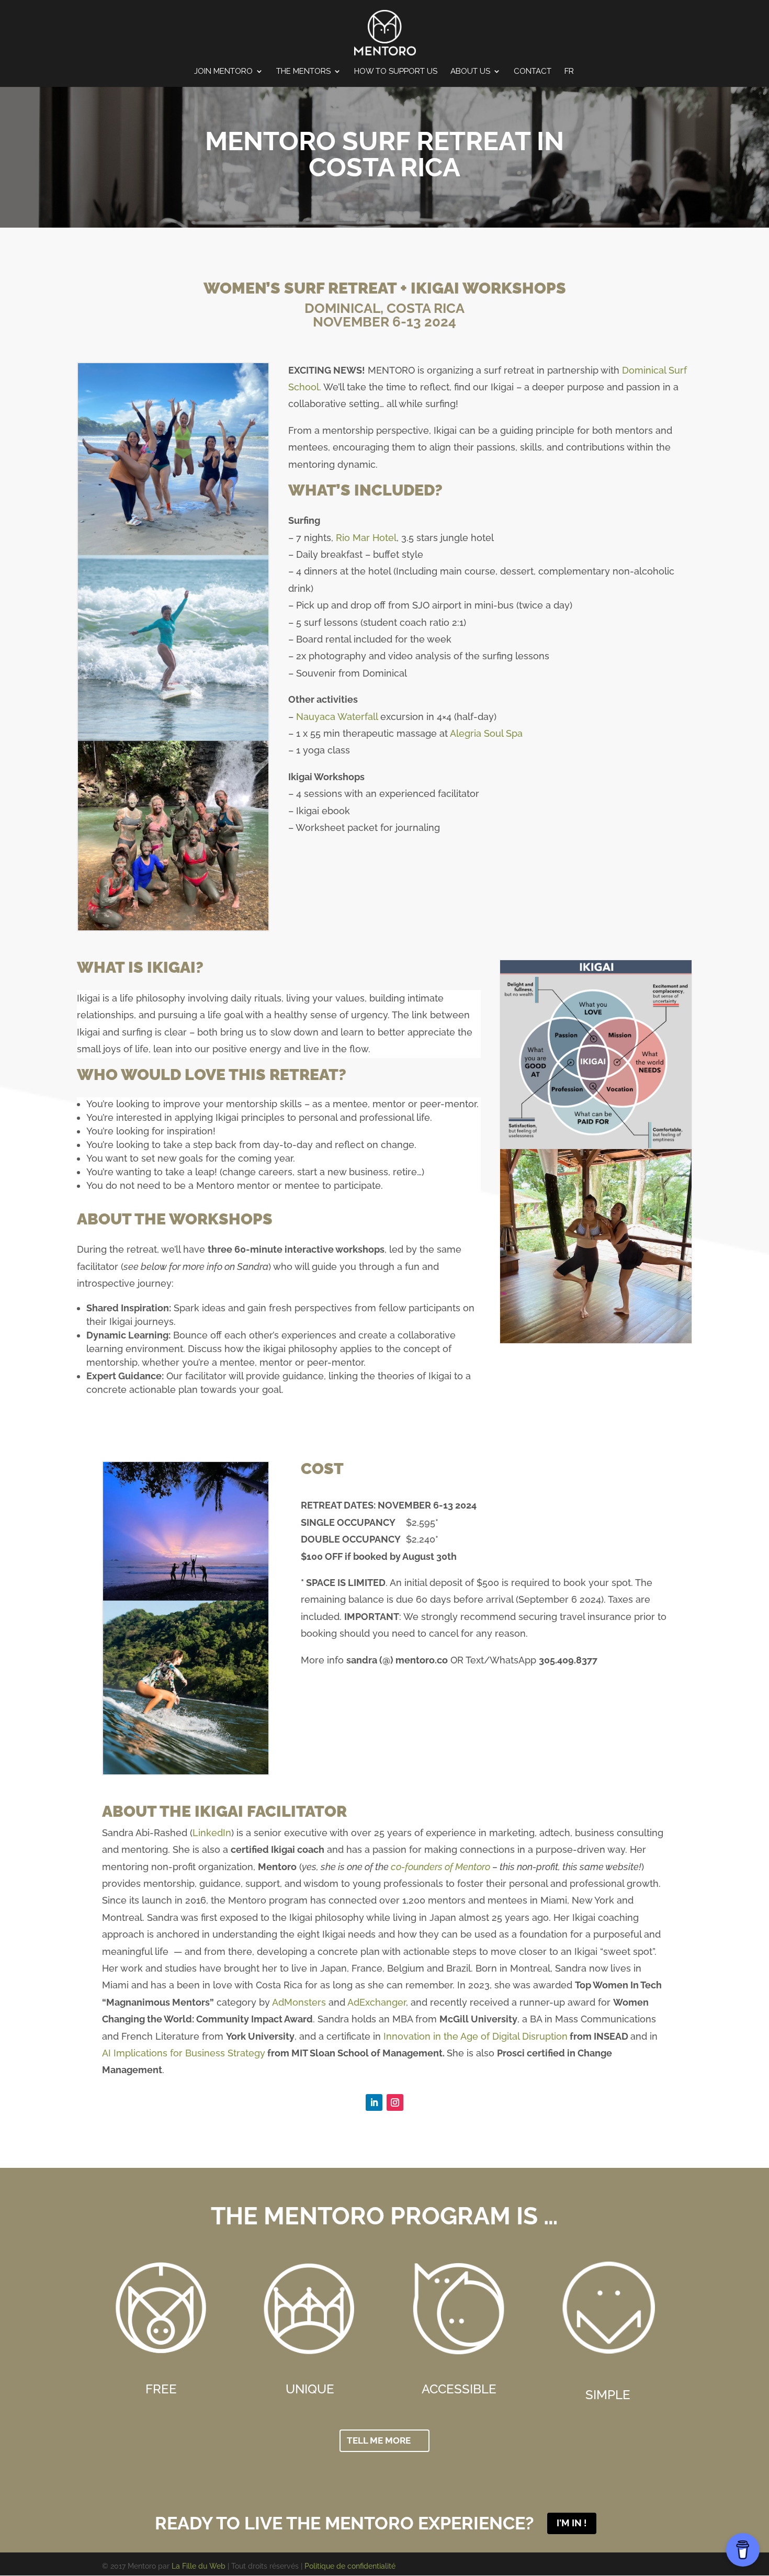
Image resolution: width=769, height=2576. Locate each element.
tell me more (379, 2440)
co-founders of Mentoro (440, 1867)
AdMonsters (299, 2002)
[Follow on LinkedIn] (374, 2102)
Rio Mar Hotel (366, 538)
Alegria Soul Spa (486, 733)
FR (569, 72)
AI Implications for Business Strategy (184, 2053)
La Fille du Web (199, 2566)
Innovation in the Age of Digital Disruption (476, 2036)
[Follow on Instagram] (395, 2102)
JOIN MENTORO (223, 72)
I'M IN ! (572, 2523)
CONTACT (533, 72)
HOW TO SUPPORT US (396, 72)
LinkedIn (212, 1833)
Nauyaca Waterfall (337, 717)
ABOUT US (470, 72)
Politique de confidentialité (350, 2566)
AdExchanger (377, 2002)
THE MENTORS (303, 72)
